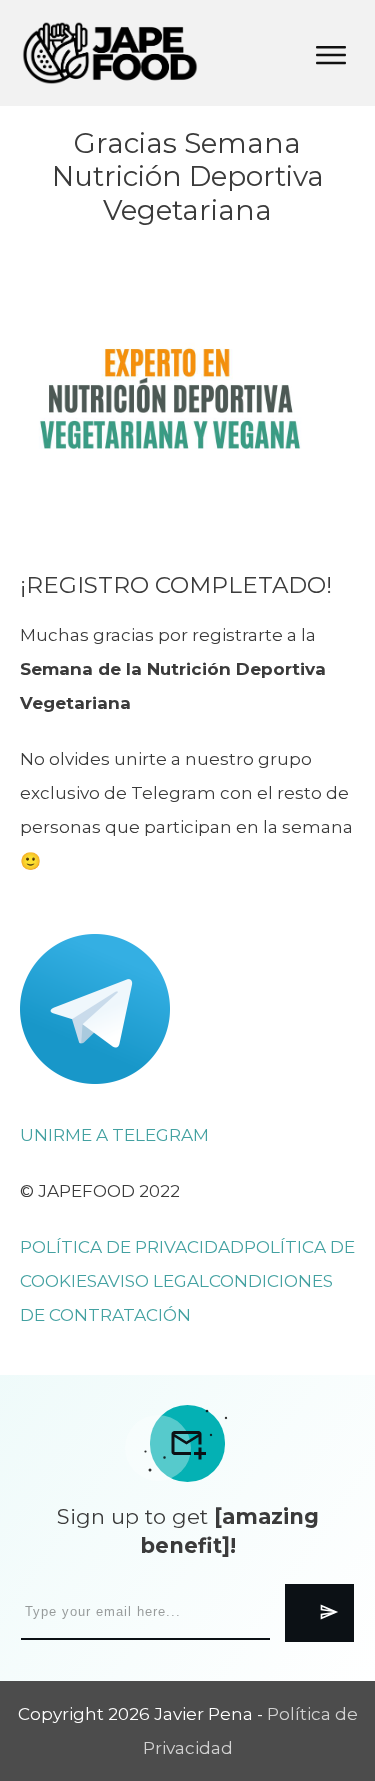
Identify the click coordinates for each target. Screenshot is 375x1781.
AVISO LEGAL (153, 1281)
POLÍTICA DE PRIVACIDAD (132, 1247)
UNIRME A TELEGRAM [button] (114, 1135)
